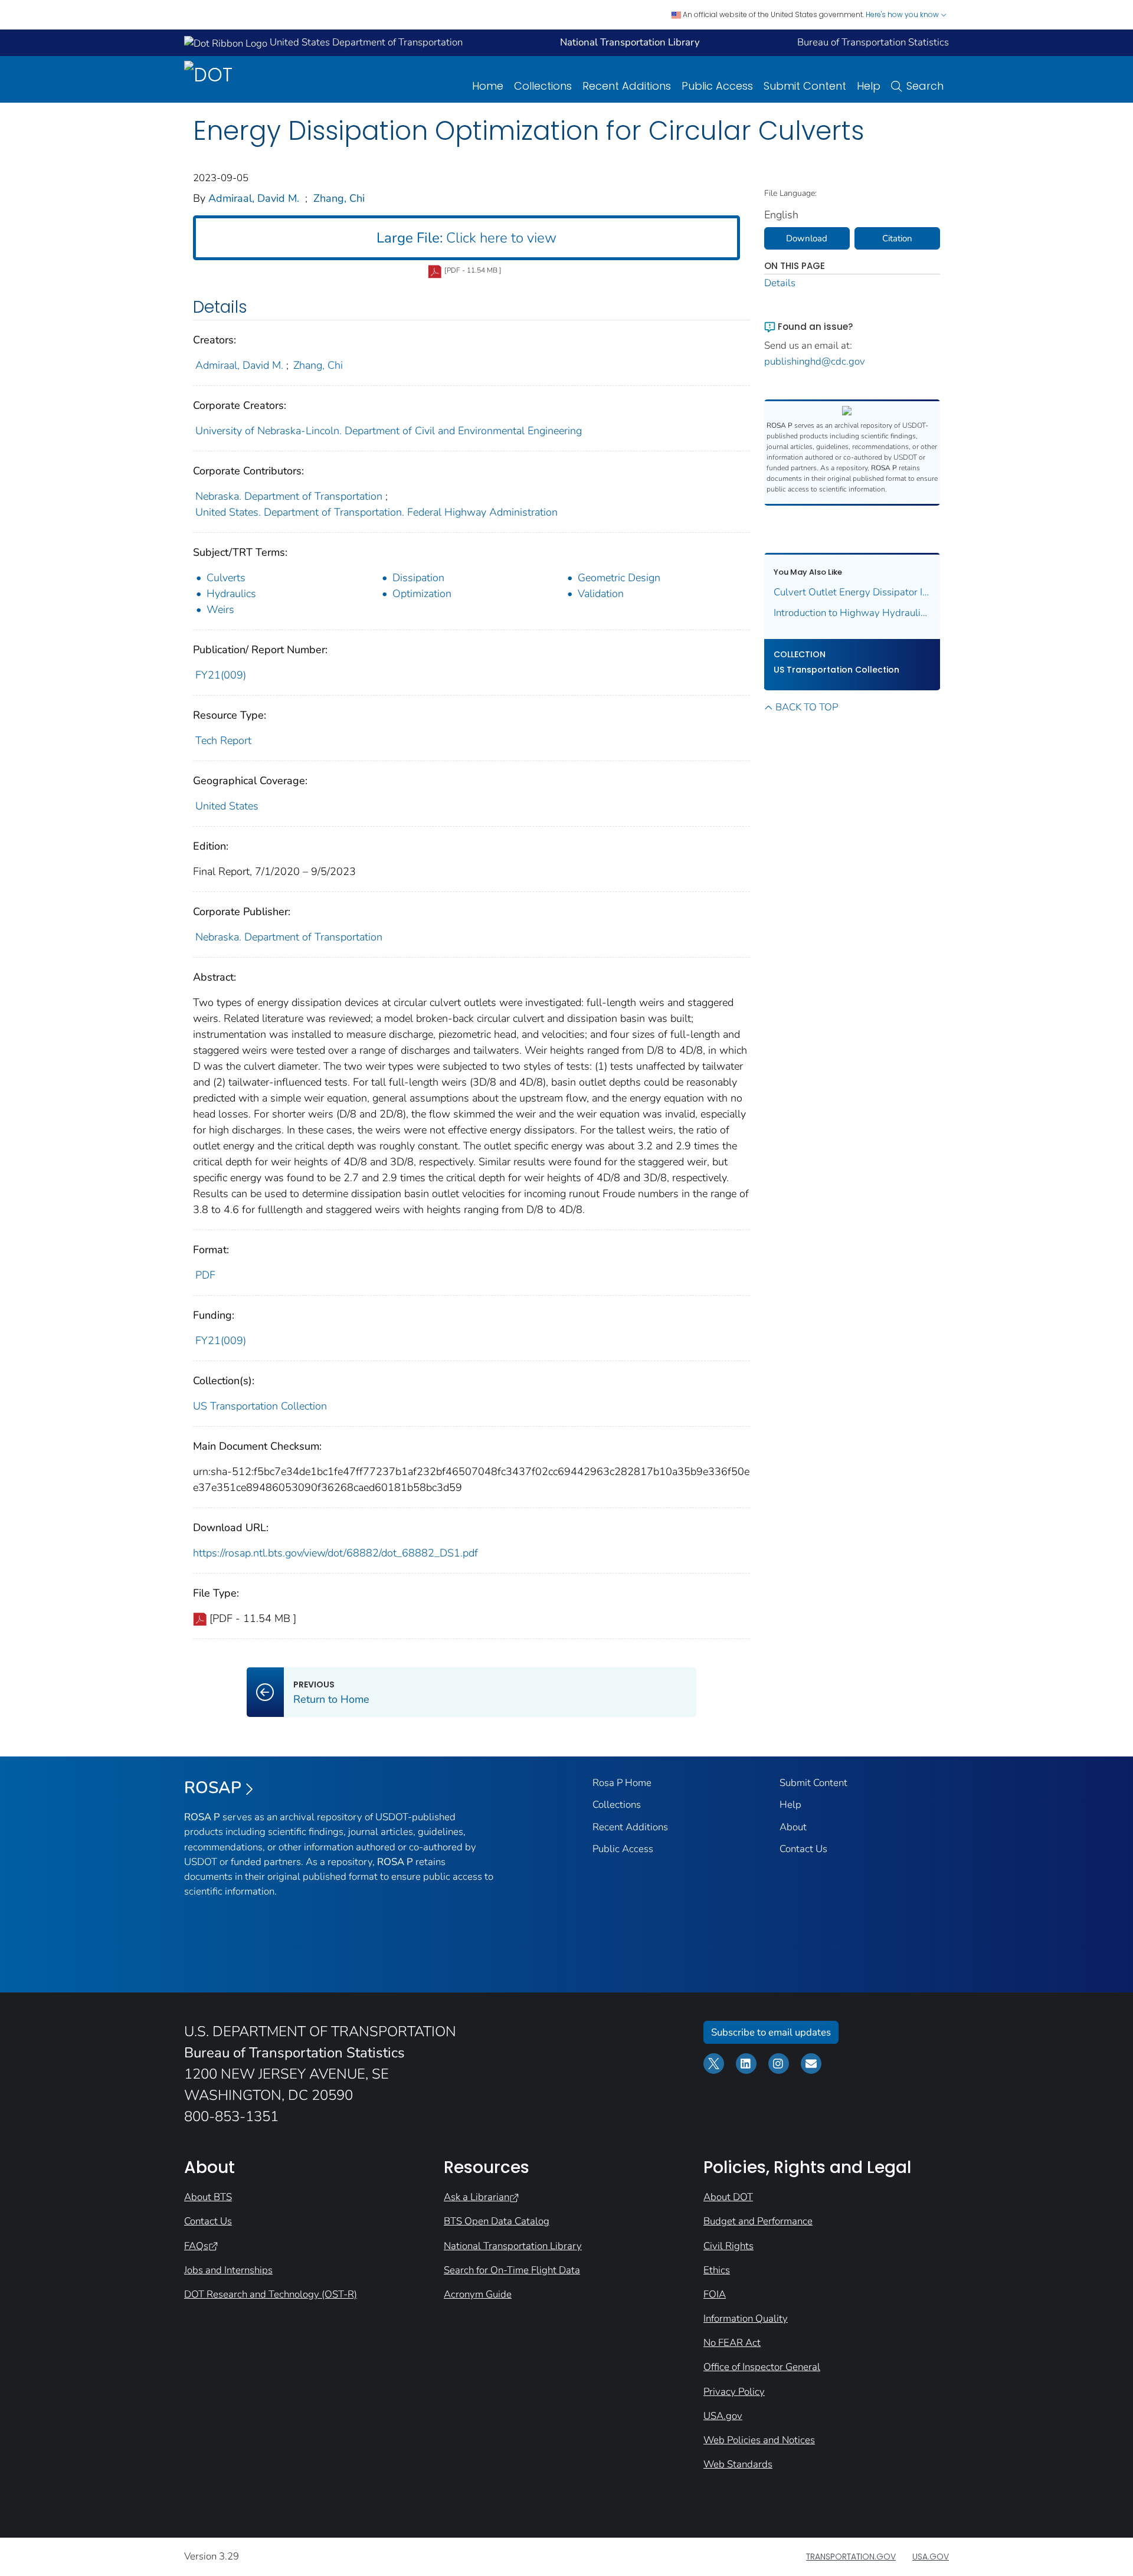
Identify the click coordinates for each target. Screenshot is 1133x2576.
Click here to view (466, 238)
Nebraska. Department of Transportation (289, 496)
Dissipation (418, 578)
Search (925, 86)
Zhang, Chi (339, 198)
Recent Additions (627, 86)
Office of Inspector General (762, 2367)
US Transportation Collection (260, 1406)
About (793, 1827)
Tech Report (223, 740)
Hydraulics (231, 594)
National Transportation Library (513, 2246)
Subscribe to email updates (771, 2032)
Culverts (226, 578)
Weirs (220, 609)
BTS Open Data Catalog (497, 2221)
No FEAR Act (732, 2343)
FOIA (715, 2294)
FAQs (196, 2246)
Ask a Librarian (477, 2197)
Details (780, 283)
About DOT (728, 2197)
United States (227, 806)
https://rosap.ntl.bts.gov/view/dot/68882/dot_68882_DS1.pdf (335, 1553)
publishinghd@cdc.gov (815, 361)
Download (807, 238)
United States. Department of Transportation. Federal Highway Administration (376, 512)
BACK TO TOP (807, 707)
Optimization (422, 594)
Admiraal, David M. (254, 198)
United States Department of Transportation (365, 42)
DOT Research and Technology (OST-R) (271, 2294)
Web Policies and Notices (759, 2440)
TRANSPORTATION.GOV (851, 2557)
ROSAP (213, 1788)
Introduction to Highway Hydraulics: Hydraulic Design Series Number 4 (852, 613)
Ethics (717, 2270)
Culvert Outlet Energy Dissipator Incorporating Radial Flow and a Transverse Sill (852, 592)
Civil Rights (728, 2246)
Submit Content (805, 86)
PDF (205, 1275)
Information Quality (746, 2318)
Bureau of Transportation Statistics (873, 42)
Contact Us (803, 1849)
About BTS (208, 2197)
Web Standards (738, 2464)
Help (869, 86)
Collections (543, 86)
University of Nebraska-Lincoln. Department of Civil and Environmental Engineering (389, 431)
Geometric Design (619, 578)
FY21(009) (221, 675)
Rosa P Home (622, 1783)
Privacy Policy (734, 2392)
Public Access (717, 86)
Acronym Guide (478, 2294)
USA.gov (723, 2416)
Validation (601, 594)
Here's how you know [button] (903, 14)
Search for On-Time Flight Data (512, 2270)
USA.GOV (931, 2557)
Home (488, 86)
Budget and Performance (758, 2221)
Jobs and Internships (228, 2270)
